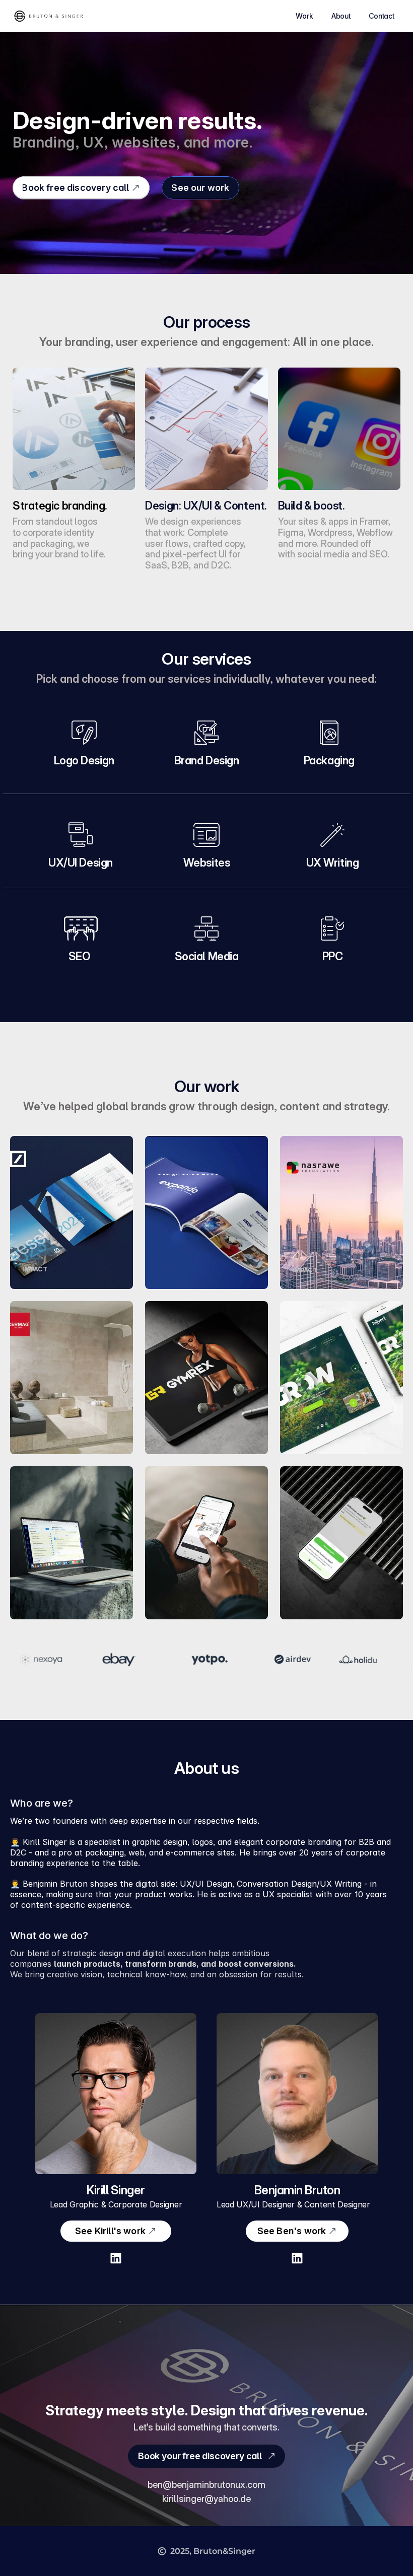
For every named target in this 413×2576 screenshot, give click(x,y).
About (341, 16)
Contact (382, 16)
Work (304, 16)
